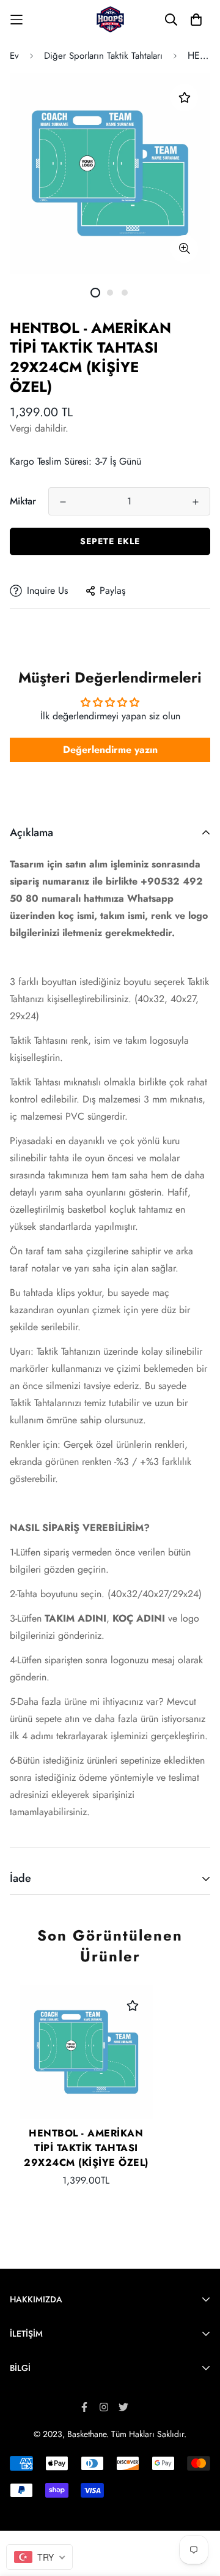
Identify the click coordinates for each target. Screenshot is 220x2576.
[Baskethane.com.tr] (110, 19)
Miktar (23, 501)
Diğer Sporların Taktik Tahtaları (103, 56)
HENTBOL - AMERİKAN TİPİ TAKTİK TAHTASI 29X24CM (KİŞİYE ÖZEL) (86, 2148)
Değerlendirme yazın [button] (110, 750)
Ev (14, 56)
